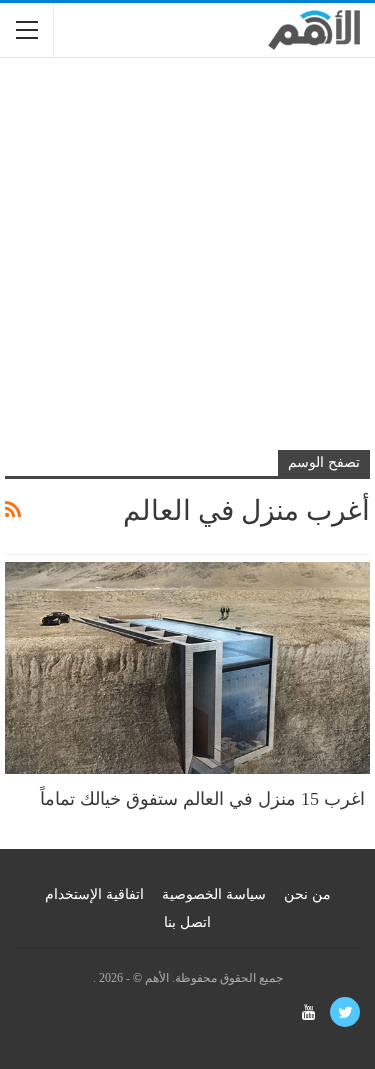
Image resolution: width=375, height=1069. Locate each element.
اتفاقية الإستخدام (94, 894)
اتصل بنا (187, 922)
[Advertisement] (187, 265)
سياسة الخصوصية (214, 894)
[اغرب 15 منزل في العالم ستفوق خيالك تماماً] (187, 668)
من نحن (307, 894)
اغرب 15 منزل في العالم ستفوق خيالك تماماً (205, 799)
